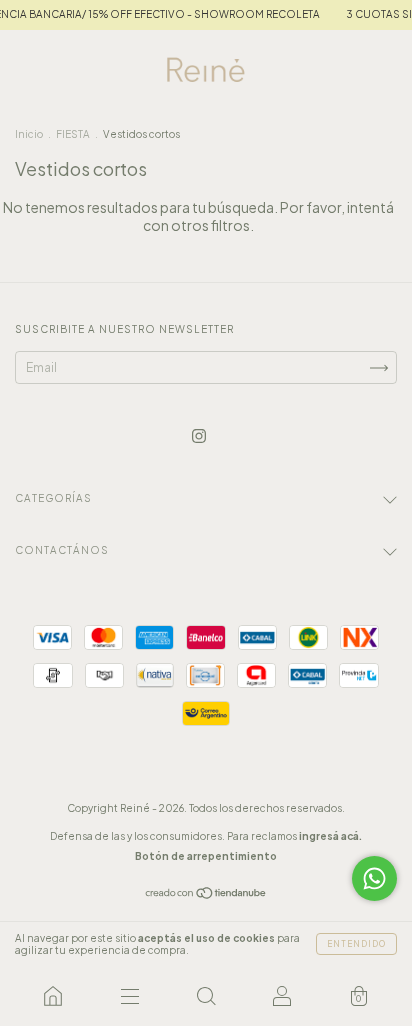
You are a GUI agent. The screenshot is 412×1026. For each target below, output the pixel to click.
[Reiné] (53, 996)
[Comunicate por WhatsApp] (374, 878)
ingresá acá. (330, 836)
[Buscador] (206, 996)
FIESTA (73, 134)
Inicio (29, 134)
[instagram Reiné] (199, 435)
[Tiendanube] (206, 895)
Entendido (356, 944)
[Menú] (129, 996)
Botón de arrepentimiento (206, 856)
